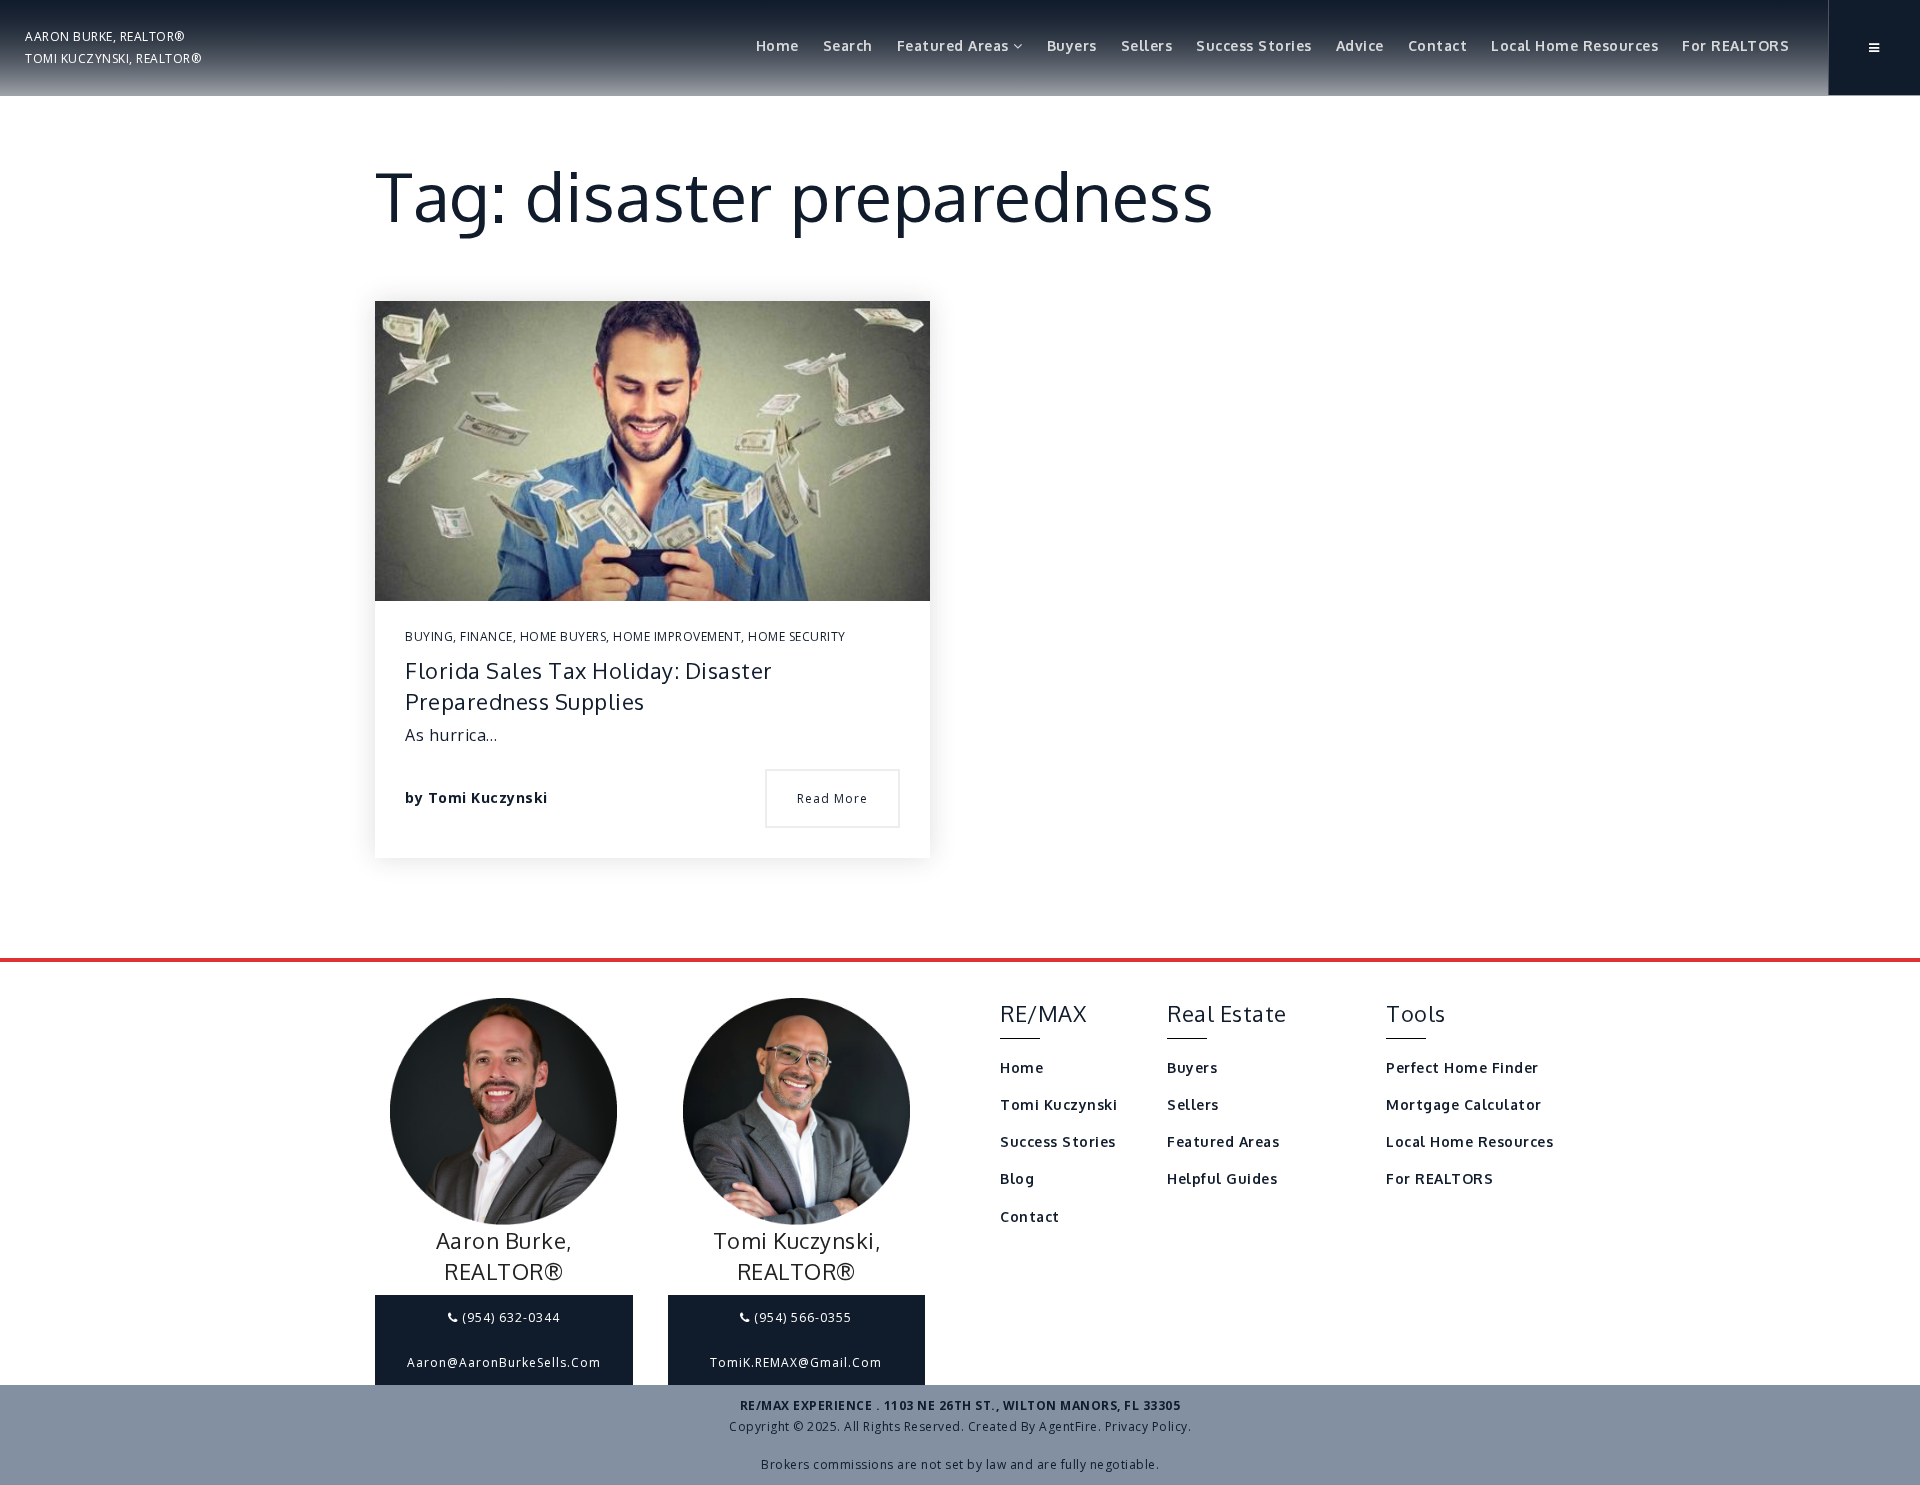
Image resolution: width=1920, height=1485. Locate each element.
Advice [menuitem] (1360, 45)
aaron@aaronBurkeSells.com (504, 1362)
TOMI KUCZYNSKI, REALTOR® (113, 58)
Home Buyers (563, 636)
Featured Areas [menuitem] (955, 45)
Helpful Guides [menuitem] (1222, 1178)
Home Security (797, 636)
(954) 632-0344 (509, 1317)
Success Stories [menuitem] (1254, 45)
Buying (429, 636)
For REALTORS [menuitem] (1735, 45)
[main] (960, 479)
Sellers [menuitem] (1147, 45)
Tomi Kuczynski (488, 797)
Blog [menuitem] (1017, 1178)
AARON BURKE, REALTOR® (105, 36)
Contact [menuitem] (1438, 45)
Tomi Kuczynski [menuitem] (1058, 1104)
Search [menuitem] (848, 45)
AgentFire (1068, 1426)
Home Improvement (677, 636)
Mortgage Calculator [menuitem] (1464, 1104)
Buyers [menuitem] (1072, 45)
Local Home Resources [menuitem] (1574, 45)
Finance (486, 636)
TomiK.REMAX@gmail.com (796, 1362)
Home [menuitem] (777, 45)
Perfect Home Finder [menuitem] (1462, 1067)
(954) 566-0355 (801, 1317)
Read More (832, 798)
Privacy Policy (1146, 1426)
